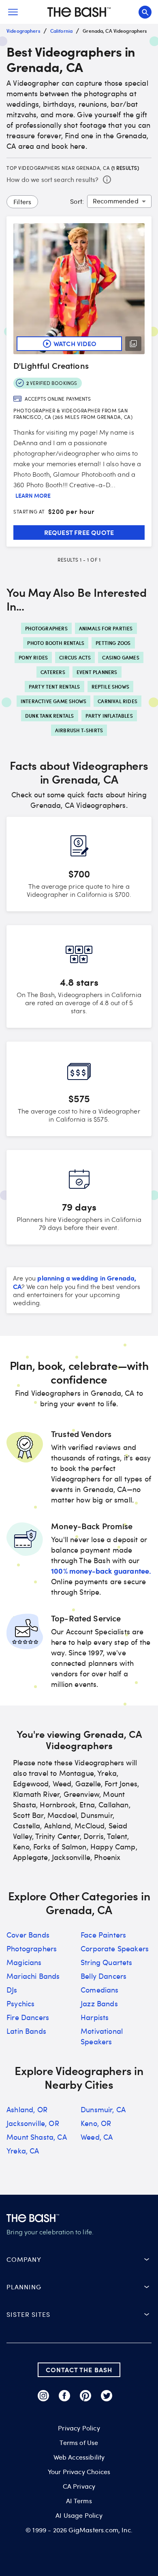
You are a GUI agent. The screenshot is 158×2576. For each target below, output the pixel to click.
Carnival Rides (117, 701)
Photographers (46, 628)
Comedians (100, 1990)
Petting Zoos (113, 643)
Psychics (20, 2003)
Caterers (53, 672)
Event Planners (97, 672)
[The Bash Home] (79, 12)
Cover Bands (28, 1935)
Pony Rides (33, 657)
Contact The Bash (79, 2370)
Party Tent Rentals (54, 687)
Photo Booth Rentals (56, 643)
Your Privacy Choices (79, 2472)
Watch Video (75, 343)
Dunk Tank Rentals (49, 716)
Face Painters (103, 1935)
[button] (79, 2259)
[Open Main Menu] (13, 12)
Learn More (33, 496)
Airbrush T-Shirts (79, 730)
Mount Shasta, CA (37, 2137)
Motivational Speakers (102, 2036)
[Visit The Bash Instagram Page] (43, 2396)
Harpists (95, 2017)
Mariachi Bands (33, 1976)
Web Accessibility (79, 2457)
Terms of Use (79, 2443)
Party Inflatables (109, 716)
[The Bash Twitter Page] (107, 2396)
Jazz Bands (99, 2003)
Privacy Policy (79, 2428)
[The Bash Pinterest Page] (85, 2396)
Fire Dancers (28, 2017)
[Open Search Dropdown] (145, 12)
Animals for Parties (106, 628)
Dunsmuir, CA (103, 2109)
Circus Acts (75, 657)
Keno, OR (96, 2123)
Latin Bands (26, 2031)
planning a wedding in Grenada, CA (75, 1282)
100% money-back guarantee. (101, 1571)
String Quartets (107, 1962)
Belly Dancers (104, 1976)
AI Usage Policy (79, 2515)
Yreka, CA (23, 2151)
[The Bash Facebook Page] (64, 2396)
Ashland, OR (27, 2109)
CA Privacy (79, 2486)
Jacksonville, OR (33, 2123)
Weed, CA (97, 2137)
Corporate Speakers (115, 1948)
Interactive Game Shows (53, 701)
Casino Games (121, 657)
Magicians (24, 1962)
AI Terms (79, 2501)
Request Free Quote (79, 532)
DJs (12, 1990)
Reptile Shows (111, 687)
